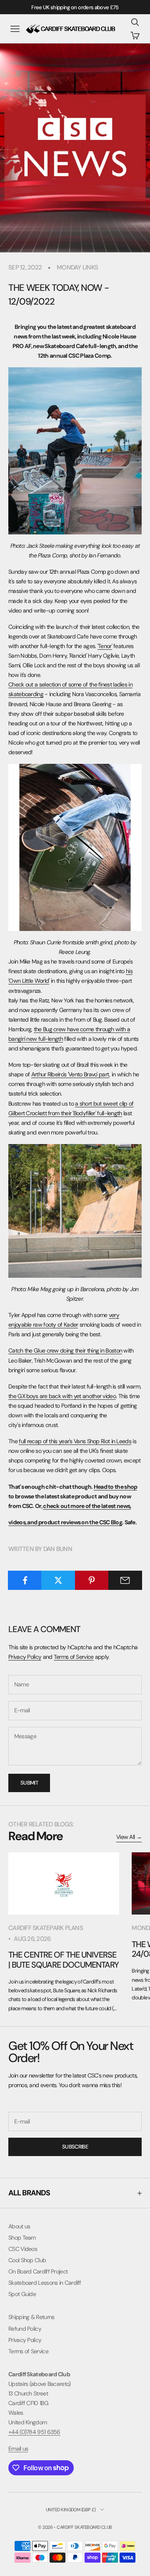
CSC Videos (23, 2249)
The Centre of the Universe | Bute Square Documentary (64, 1959)
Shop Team (22, 2238)
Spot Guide (22, 2294)
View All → (129, 1837)
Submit (29, 1783)
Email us (18, 2449)
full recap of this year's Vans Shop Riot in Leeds (75, 1441)
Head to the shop (116, 1487)
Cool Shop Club (27, 2260)
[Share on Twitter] (58, 1580)
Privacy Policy (25, 1657)
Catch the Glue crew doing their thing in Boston (65, 1350)
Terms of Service (74, 1657)
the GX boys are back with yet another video (62, 1396)
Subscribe (75, 2147)
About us (19, 2226)
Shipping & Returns (31, 2317)
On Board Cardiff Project (38, 2271)
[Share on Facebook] (25, 1580)
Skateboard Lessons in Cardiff (45, 2283)
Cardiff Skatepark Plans (46, 1928)
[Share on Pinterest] (92, 1580)
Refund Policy (25, 2329)
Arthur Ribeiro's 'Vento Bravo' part (70, 1074)
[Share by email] (125, 1580)
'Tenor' (105, 646)
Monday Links (77, 267)
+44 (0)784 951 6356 (34, 2432)
